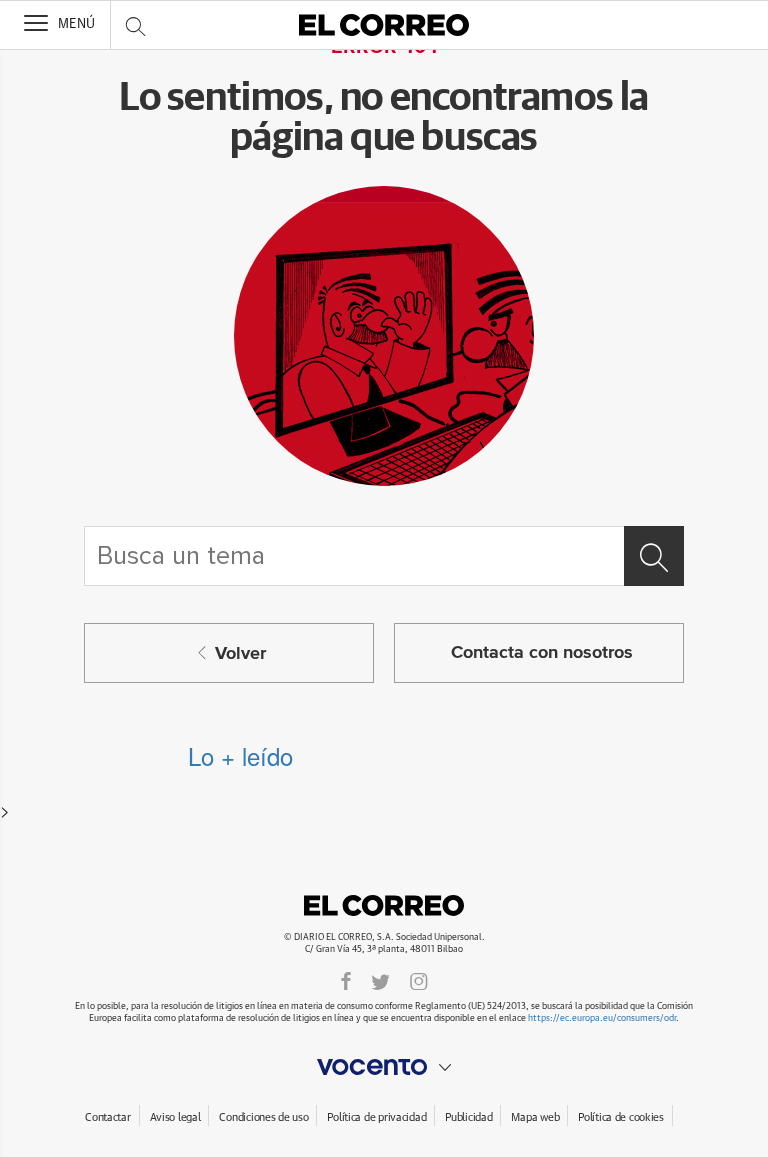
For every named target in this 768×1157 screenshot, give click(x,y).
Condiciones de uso (263, 1117)
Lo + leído (240, 755)
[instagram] (419, 980)
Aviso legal (175, 1117)
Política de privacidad (376, 1117)
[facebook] (346, 980)
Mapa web (535, 1117)
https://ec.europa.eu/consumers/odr (602, 1018)
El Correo (384, 905)
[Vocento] (384, 1067)
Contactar (107, 1117)
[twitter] (380, 980)
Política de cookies (621, 1117)
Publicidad (468, 1117)
